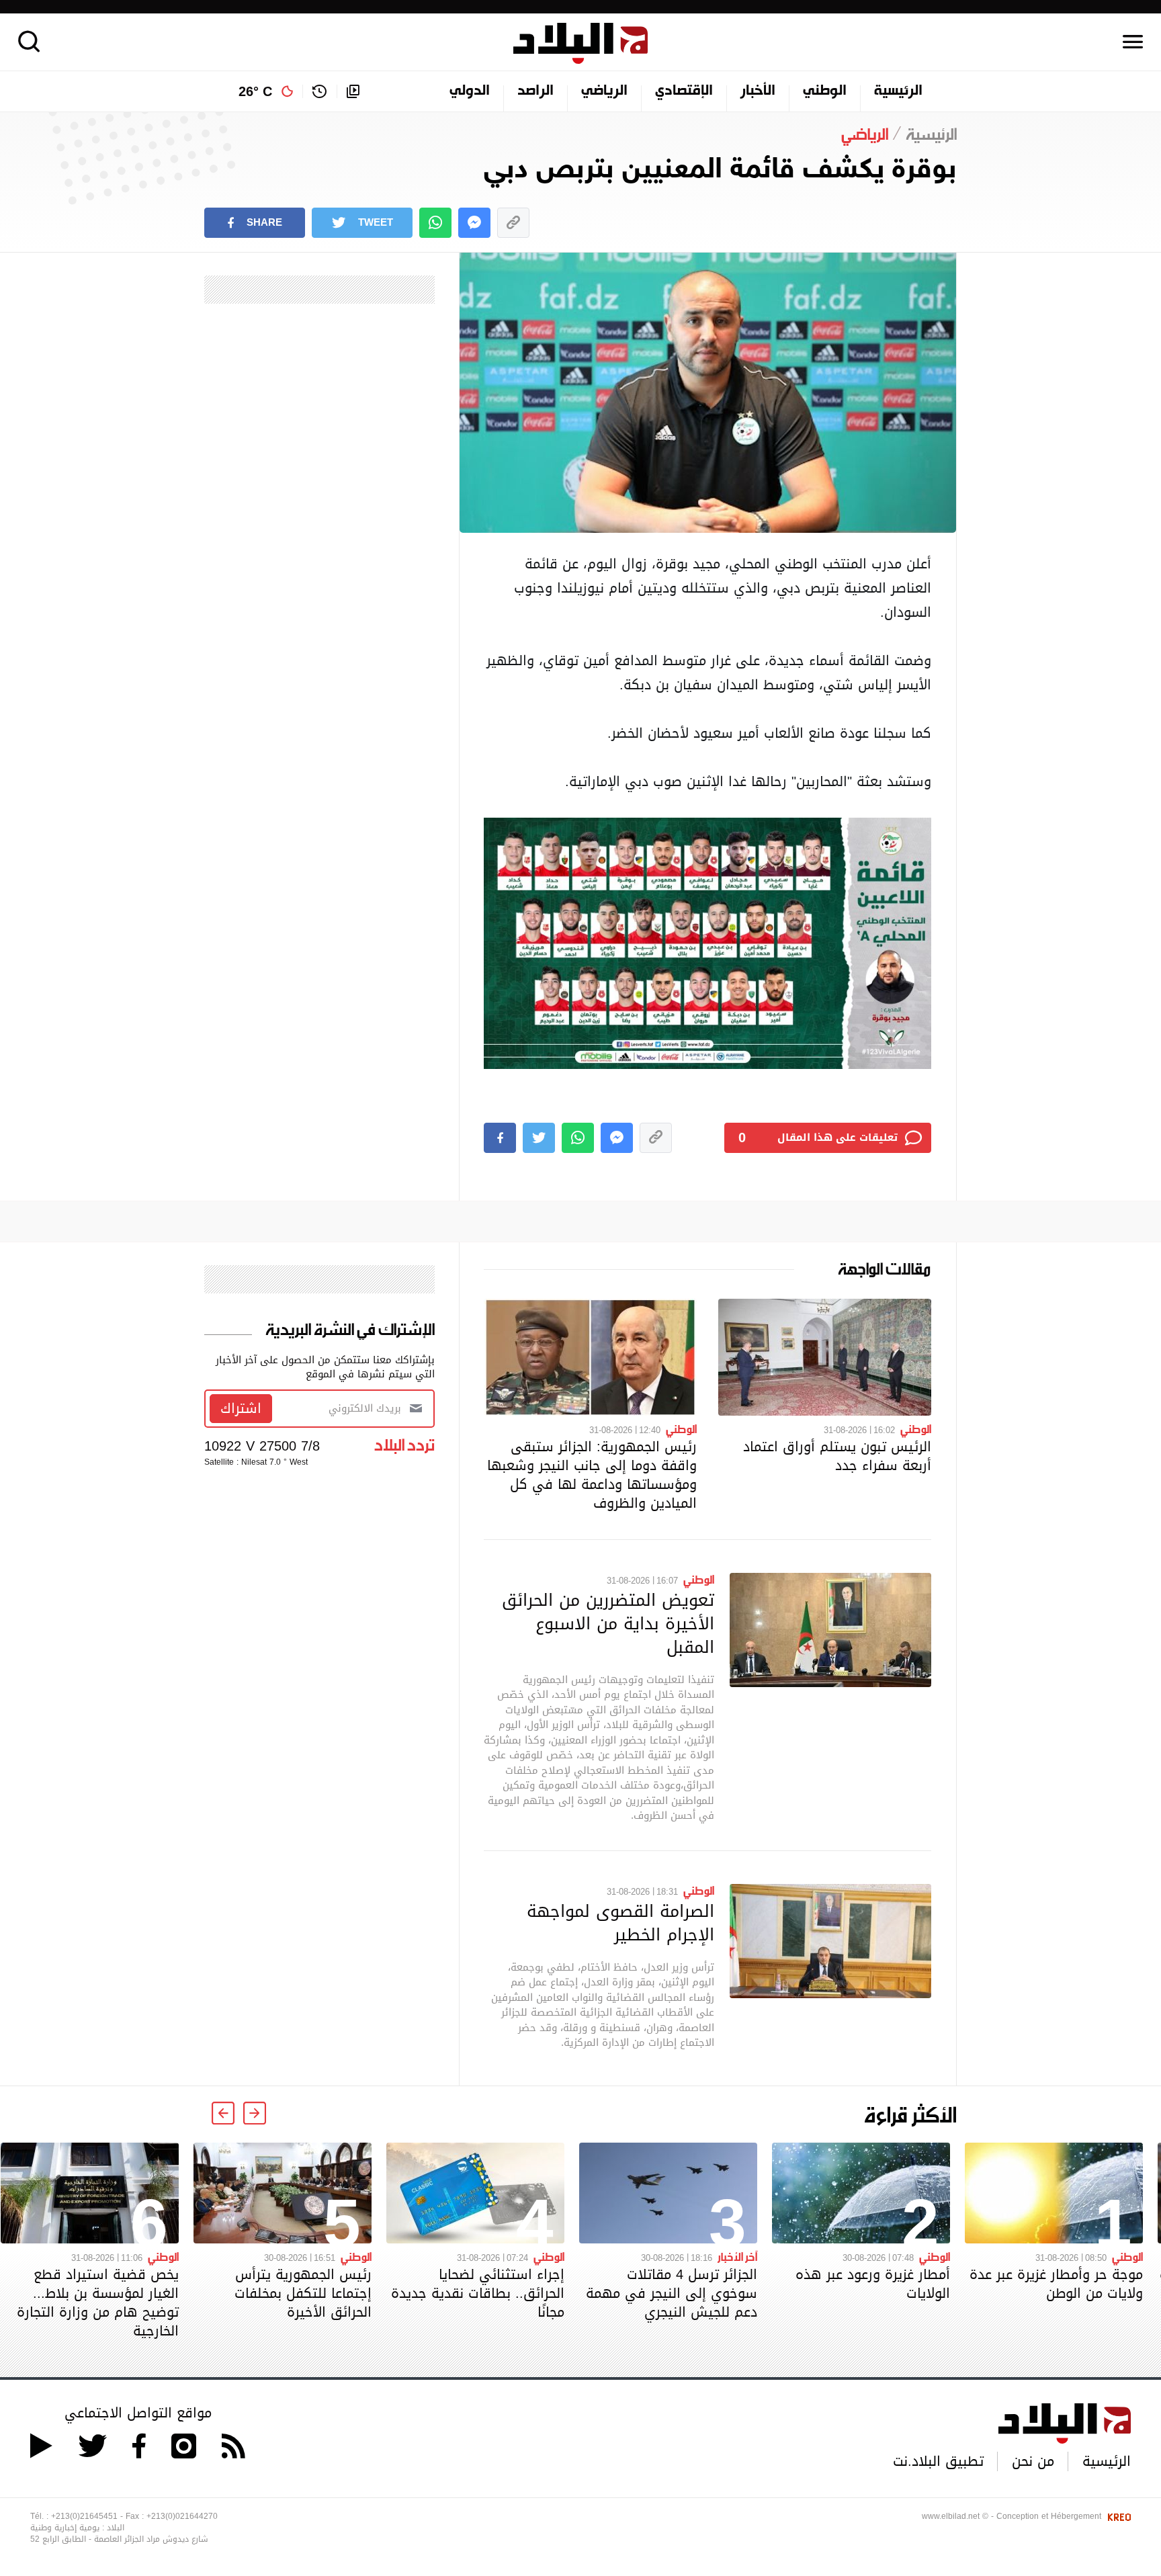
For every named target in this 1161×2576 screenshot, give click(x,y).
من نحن (1033, 2461)
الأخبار (758, 91)
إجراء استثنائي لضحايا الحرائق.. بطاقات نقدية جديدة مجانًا (478, 2293)
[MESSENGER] (474, 223)
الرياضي (604, 91)
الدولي (470, 91)
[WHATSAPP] (435, 223)
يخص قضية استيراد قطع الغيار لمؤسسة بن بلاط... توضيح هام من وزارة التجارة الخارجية (98, 2303)
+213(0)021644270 (182, 2516)
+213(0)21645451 (84, 2516)
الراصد (535, 91)
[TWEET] (539, 1138)
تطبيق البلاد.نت (938, 2461)
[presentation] (255, 2113)
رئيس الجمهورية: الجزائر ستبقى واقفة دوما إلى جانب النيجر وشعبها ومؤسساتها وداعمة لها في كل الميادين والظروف (592, 1475)
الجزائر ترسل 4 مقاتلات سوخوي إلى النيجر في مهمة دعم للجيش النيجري (672, 2293)
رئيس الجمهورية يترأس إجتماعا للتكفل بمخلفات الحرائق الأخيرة (303, 2293)
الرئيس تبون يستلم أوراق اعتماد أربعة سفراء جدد (837, 1456)
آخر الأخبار (737, 2256)
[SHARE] (500, 1138)
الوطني (825, 91)
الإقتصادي (684, 91)
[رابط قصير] (513, 223)
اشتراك (241, 1408)
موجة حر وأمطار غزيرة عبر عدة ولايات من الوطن (1056, 2284)
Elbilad (580, 43)
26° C (255, 91)
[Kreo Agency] (1117, 2516)
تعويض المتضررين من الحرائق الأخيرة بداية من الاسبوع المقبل (608, 1623)
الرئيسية (898, 91)
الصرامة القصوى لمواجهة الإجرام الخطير (620, 1923)
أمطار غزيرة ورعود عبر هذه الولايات (873, 2284)
